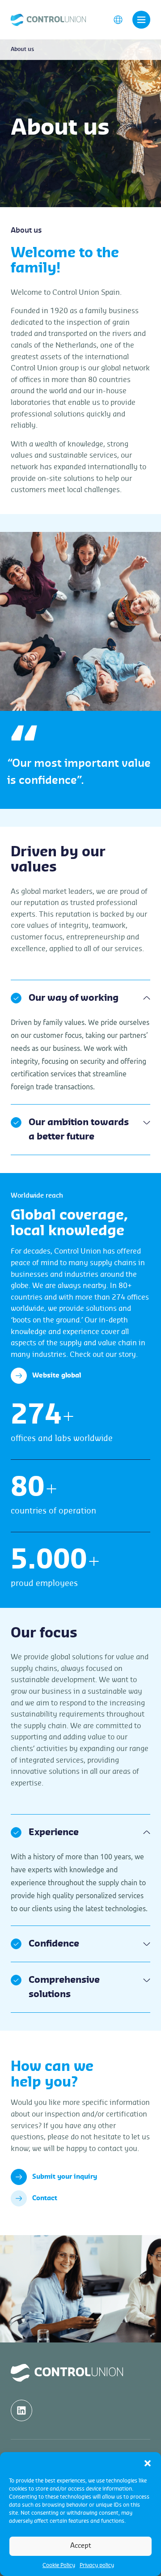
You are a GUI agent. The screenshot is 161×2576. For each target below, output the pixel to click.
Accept (81, 2546)
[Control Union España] (48, 19)
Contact (45, 2198)
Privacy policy (97, 2565)
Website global (57, 1376)
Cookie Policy (59, 2565)
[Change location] (118, 19)
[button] (148, 2463)
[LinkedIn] (21, 2410)
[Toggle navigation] (141, 20)
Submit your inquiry (65, 2177)
